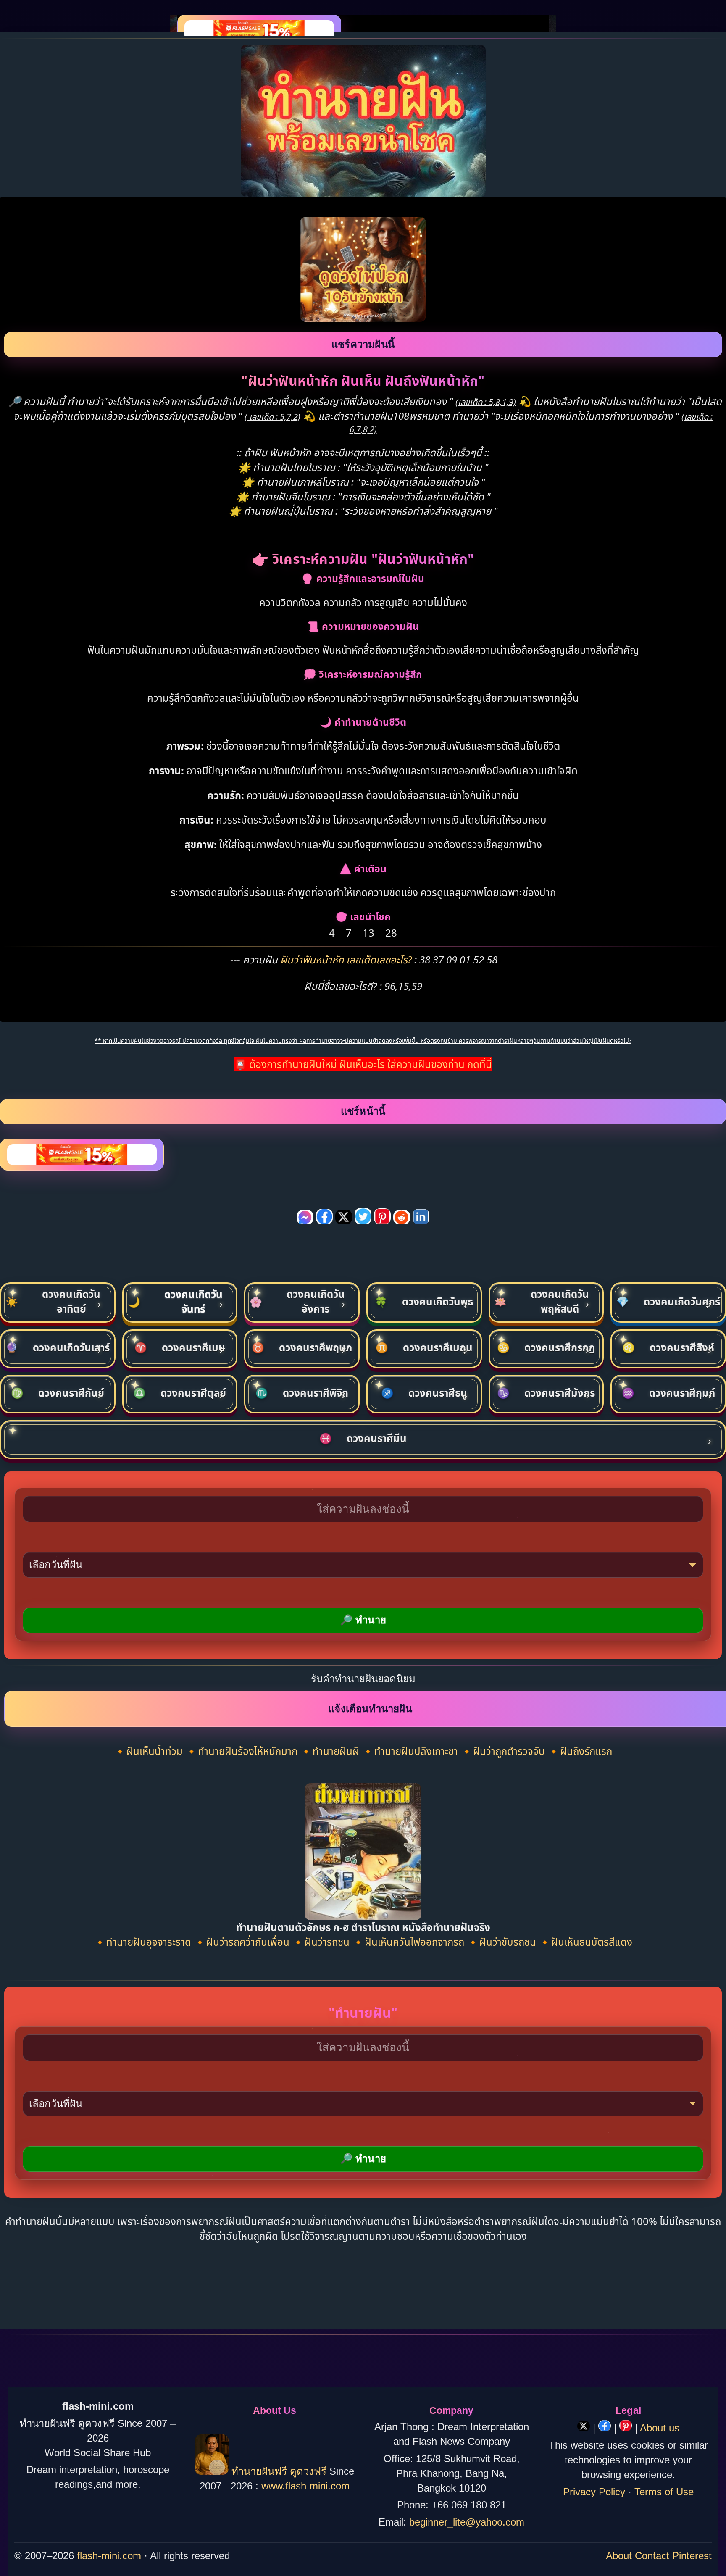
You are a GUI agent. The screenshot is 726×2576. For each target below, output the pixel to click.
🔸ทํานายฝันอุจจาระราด (144, 1942)
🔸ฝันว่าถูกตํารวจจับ (504, 1751)
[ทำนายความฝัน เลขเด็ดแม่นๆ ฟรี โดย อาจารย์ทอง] (212, 2471)
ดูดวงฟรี (310, 2471)
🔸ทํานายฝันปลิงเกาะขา (411, 1751)
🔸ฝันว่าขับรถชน (503, 1942)
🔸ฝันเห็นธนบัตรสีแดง (585, 1942)
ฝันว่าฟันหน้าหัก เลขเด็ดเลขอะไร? (347, 959)
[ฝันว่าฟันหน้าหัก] (363, 318)
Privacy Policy (594, 2492)
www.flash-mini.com (305, 2486)
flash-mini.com (109, 2556)
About (619, 2556)
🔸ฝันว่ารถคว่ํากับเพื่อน (243, 1942)
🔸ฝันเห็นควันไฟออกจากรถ (409, 1942)
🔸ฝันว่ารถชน (322, 1942)
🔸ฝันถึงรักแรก (580, 1751)
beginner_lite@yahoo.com (467, 2522)
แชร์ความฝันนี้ (363, 344)
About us (660, 2428)
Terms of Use (664, 2492)
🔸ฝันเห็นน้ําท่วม (150, 1751)
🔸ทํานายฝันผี (331, 1751)
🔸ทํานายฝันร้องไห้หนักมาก (243, 1751)
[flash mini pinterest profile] (627, 2428)
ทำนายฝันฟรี (259, 2471)
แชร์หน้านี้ (363, 1111)
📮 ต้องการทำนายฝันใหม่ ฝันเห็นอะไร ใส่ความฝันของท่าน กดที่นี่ (363, 1064)
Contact (652, 2556)
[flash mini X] (585, 2428)
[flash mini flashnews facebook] (606, 2428)
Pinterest (692, 2556)
